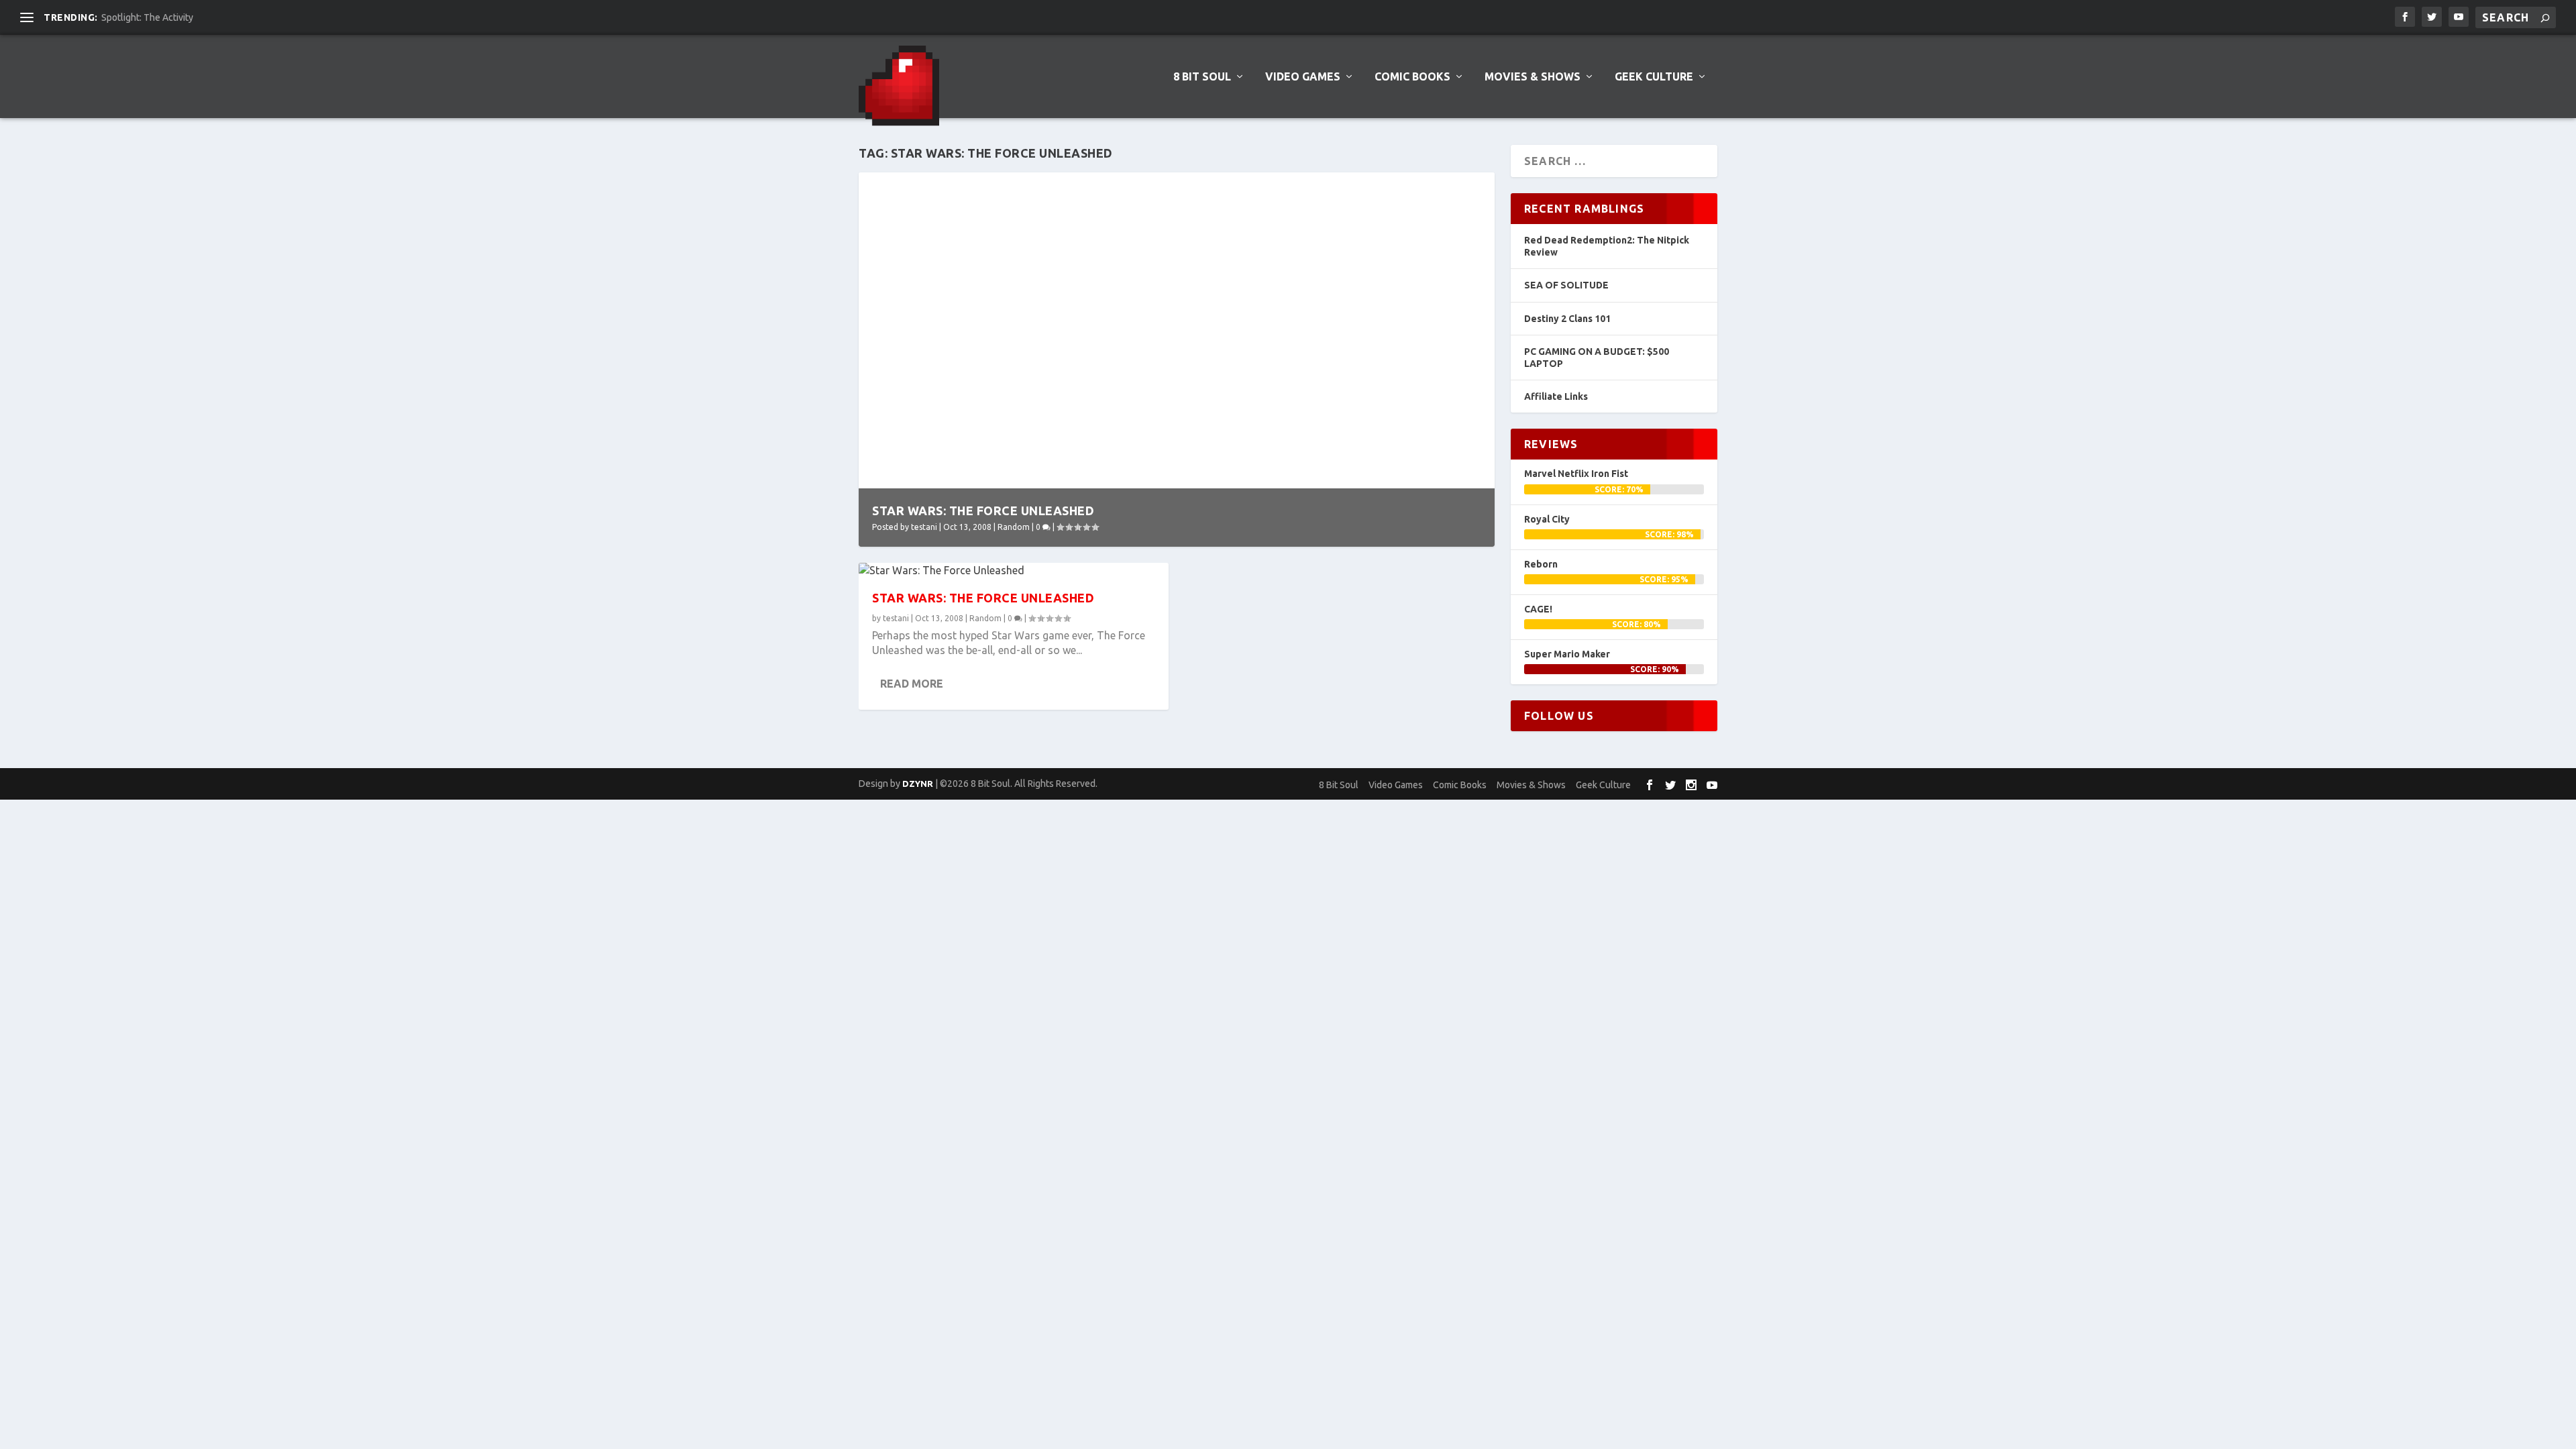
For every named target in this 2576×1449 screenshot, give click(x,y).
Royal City (1547, 519)
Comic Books (1412, 77)
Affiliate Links (1556, 396)
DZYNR (918, 784)
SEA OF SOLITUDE (1566, 285)
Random (1014, 527)
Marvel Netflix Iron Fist (1576, 474)
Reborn (1541, 564)
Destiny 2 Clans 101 (1567, 319)
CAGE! (1538, 609)
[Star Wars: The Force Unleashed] (1014, 570)
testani (924, 527)
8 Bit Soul (1202, 77)
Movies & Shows (1533, 77)
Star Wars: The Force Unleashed (983, 511)
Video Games (1303, 77)
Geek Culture (1654, 77)
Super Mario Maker (1567, 654)
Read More (912, 684)
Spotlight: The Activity (147, 17)
